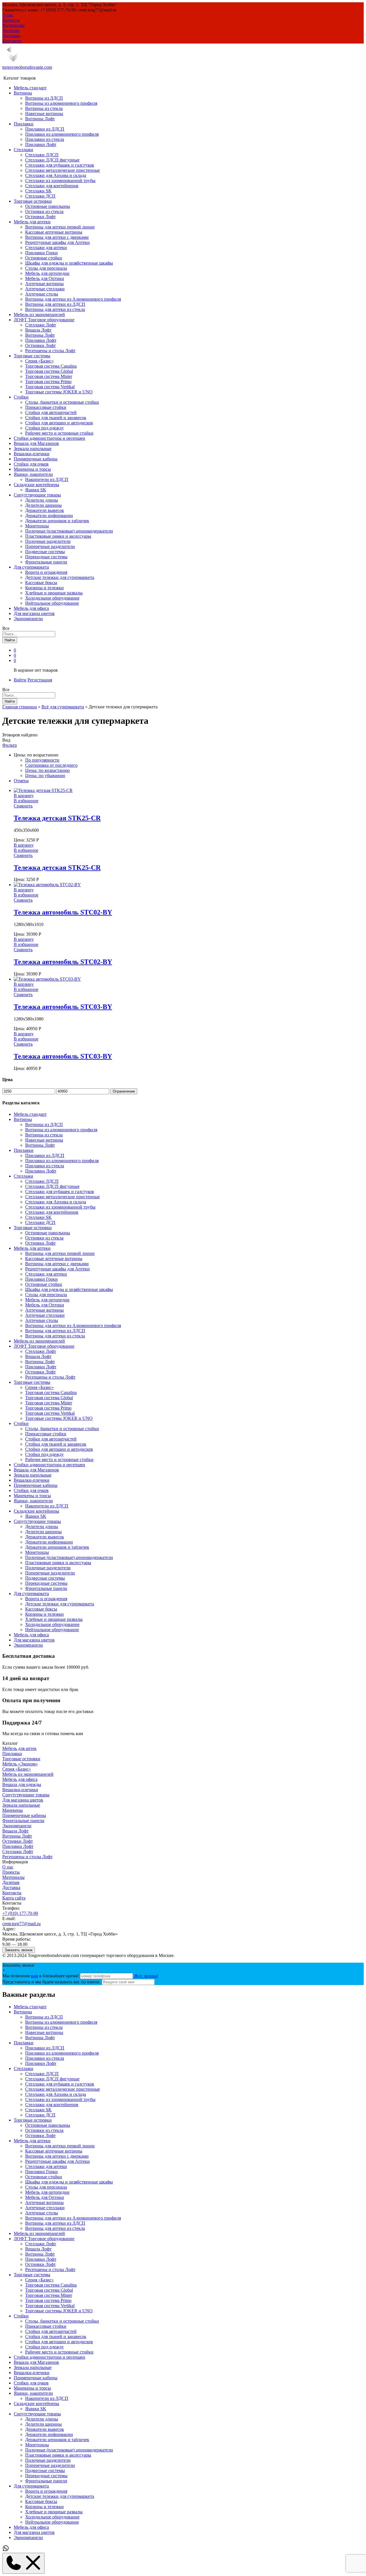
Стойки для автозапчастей (51, 412)
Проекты (11, 20)
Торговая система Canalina (51, 366)
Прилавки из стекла (45, 139)
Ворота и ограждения (46, 572)
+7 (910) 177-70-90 (20, 1913)
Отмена (21, 781)
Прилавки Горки (41, 253)
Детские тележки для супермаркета (60, 577)
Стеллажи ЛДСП (42, 155)
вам (34, 1976)
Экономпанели (28, 619)
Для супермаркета (31, 2486)
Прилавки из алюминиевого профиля (62, 134)
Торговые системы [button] (32, 356)
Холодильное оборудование (52, 598)
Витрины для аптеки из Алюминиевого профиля (73, 299)
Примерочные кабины (36, 459)
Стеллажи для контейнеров (52, 186)
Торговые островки (21, 1759)
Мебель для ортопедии (47, 273)
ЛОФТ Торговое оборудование (44, 2239)
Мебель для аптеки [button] (32, 222)
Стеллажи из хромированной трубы (60, 181)
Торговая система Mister (49, 376)
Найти (10, 640)
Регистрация (40, 680)
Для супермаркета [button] (31, 567)
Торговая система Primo (48, 382)
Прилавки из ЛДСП (45, 129)
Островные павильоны (48, 206)
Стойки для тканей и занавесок (56, 418)
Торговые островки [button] (33, 201)
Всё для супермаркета (63, 707)
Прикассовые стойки (46, 407)
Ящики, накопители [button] (33, 474)
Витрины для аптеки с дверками (57, 237)
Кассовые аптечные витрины (54, 232)
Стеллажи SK (38, 191)
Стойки (21, 2316)
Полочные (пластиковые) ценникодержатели (69, 531)
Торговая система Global (49, 371)
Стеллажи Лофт (41, 325)
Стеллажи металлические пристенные (62, 170)
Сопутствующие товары (26, 1795)
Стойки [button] (21, 397)
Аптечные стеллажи (45, 289)
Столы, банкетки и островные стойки (62, 402)
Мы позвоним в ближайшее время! (41, 1976)
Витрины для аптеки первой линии (60, 227)
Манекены (13, 1810)
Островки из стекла (44, 211)
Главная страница (20, 707)
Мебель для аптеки (32, 2141)
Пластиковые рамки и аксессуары (58, 536)
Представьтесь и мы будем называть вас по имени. (51, 1982)
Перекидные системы (46, 557)
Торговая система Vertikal (50, 387)
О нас (8, 15)
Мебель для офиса (31, 608)
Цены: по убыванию (45, 775)
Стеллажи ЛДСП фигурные (52, 160)
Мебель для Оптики (45, 278)
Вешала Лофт (38, 330)
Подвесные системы (45, 552)
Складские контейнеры (36, 2403)
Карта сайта (14, 1898)
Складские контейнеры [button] (36, 485)
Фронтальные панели (46, 562)
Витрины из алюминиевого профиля (61, 103)
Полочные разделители (48, 541)
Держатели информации (49, 516)
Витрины (23, 2012)
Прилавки (12, 1754)
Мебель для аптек (19, 1748)
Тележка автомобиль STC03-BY (63, 1007)
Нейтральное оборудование (52, 603)
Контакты (12, 41)
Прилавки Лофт (41, 144)
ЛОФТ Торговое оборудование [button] (44, 320)
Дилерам (11, 30)
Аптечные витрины (44, 284)
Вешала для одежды (22, 1784)
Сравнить (23, 806)
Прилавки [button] (24, 124)
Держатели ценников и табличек (57, 521)
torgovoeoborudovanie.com (27, 67)
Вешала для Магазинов (36, 443)
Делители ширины (43, 505)
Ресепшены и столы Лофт (50, 351)
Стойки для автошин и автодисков (59, 423)
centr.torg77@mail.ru (21, 1924)
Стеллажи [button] (23, 150)
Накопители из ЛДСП (47, 479)
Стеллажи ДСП (40, 196)
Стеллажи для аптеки (46, 248)
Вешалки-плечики (32, 454)
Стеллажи (23, 2069)
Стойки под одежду (44, 428)
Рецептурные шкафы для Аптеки (57, 242)
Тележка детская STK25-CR (57, 818)
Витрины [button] (23, 93)
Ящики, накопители (33, 2393)
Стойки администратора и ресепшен (49, 438)
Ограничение (124, 1091)
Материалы (13, 25)
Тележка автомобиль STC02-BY (63, 912)
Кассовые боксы (41, 583)
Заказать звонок (19, 1950)
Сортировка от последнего (51, 765)
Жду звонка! (146, 1976)
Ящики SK (36, 490)
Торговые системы (32, 2275)
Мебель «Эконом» (20, 1764)
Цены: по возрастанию (47, 770)
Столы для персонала (46, 268)
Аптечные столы (42, 294)
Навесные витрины (44, 114)
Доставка (11, 36)
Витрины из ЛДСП (44, 98)
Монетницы (37, 526)
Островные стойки (44, 258)
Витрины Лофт (40, 119)
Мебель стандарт (30, 88)
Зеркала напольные (33, 449)
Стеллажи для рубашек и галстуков (60, 165)
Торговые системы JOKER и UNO (59, 392)
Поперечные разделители (50, 546)
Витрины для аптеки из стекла (55, 309)
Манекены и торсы (32, 469)
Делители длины (42, 500)
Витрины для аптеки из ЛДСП (55, 304)
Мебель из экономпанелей (39, 315)
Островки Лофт (40, 217)
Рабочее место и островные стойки (59, 433)
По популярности (42, 760)
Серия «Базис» (39, 361)
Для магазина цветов (34, 613)
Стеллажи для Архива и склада (56, 175)
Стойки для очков (31, 464)
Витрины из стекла (44, 108)
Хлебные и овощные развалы (54, 593)
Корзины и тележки (44, 588)
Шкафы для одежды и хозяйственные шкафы (69, 263)
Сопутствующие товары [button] (37, 495)
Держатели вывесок (45, 510)
